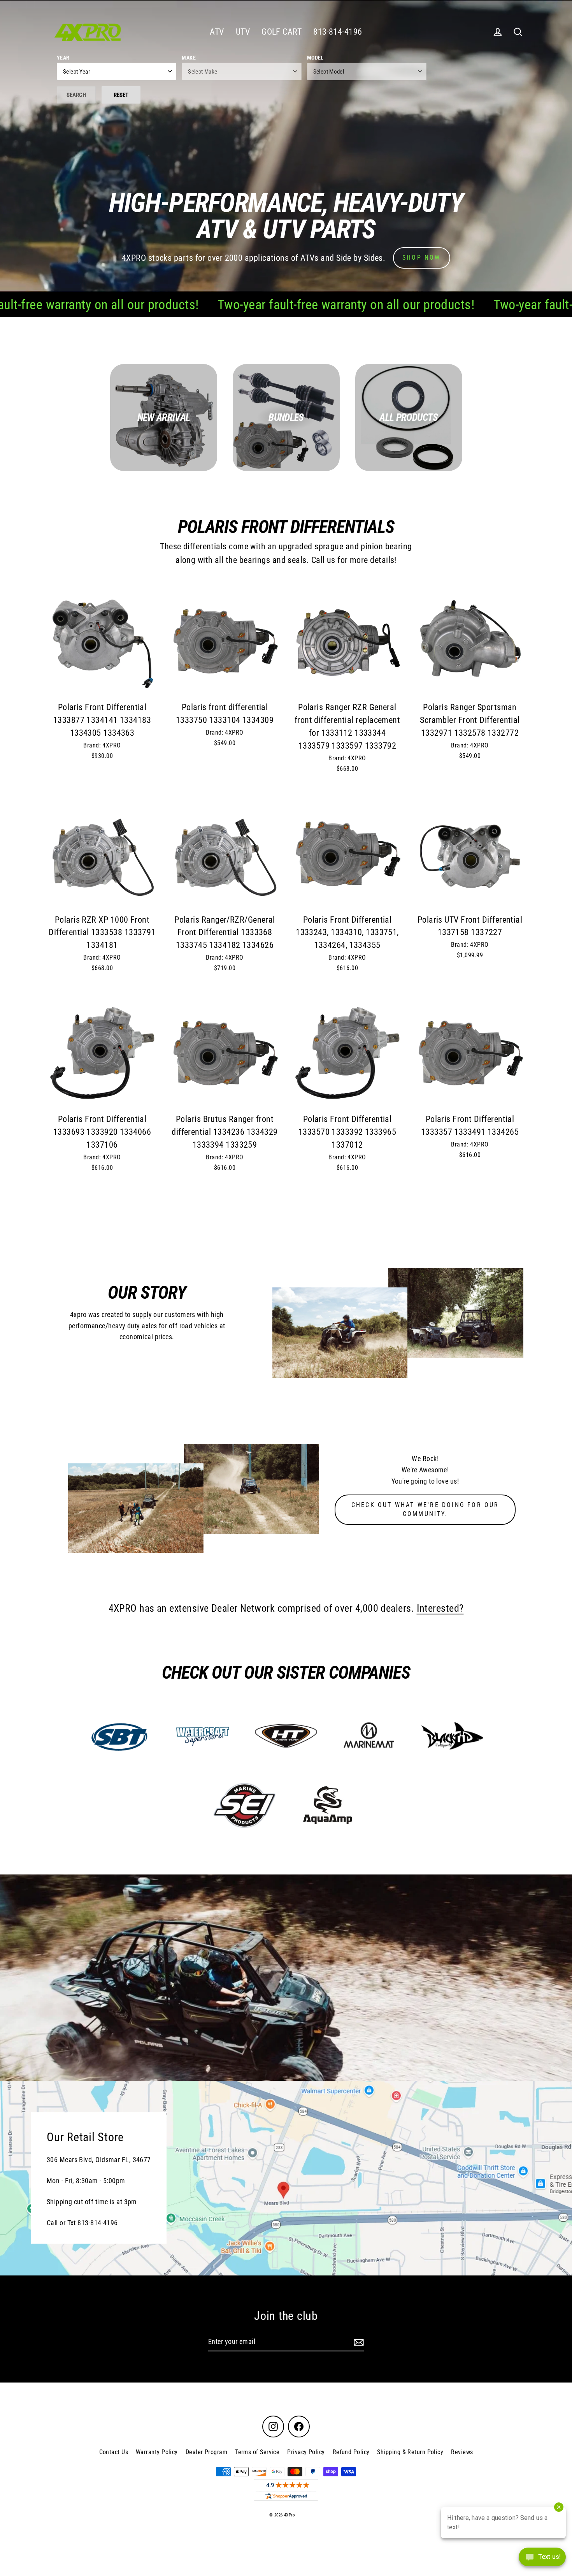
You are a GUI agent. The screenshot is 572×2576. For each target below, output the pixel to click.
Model (315, 58)
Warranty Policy (157, 2452)
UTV (243, 32)
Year (63, 58)
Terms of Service (257, 2452)
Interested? (440, 1608)
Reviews (462, 2452)
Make (189, 58)
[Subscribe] (358, 2342)
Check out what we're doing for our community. (425, 1509)
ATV (217, 32)
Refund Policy (351, 2452)
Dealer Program (206, 2452)
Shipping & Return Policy (410, 2452)
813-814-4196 (338, 32)
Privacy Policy (306, 2452)
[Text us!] (542, 2559)
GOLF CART (282, 32)
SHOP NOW (422, 258)
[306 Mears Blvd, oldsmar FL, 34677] (286, 2178)
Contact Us (114, 2452)
